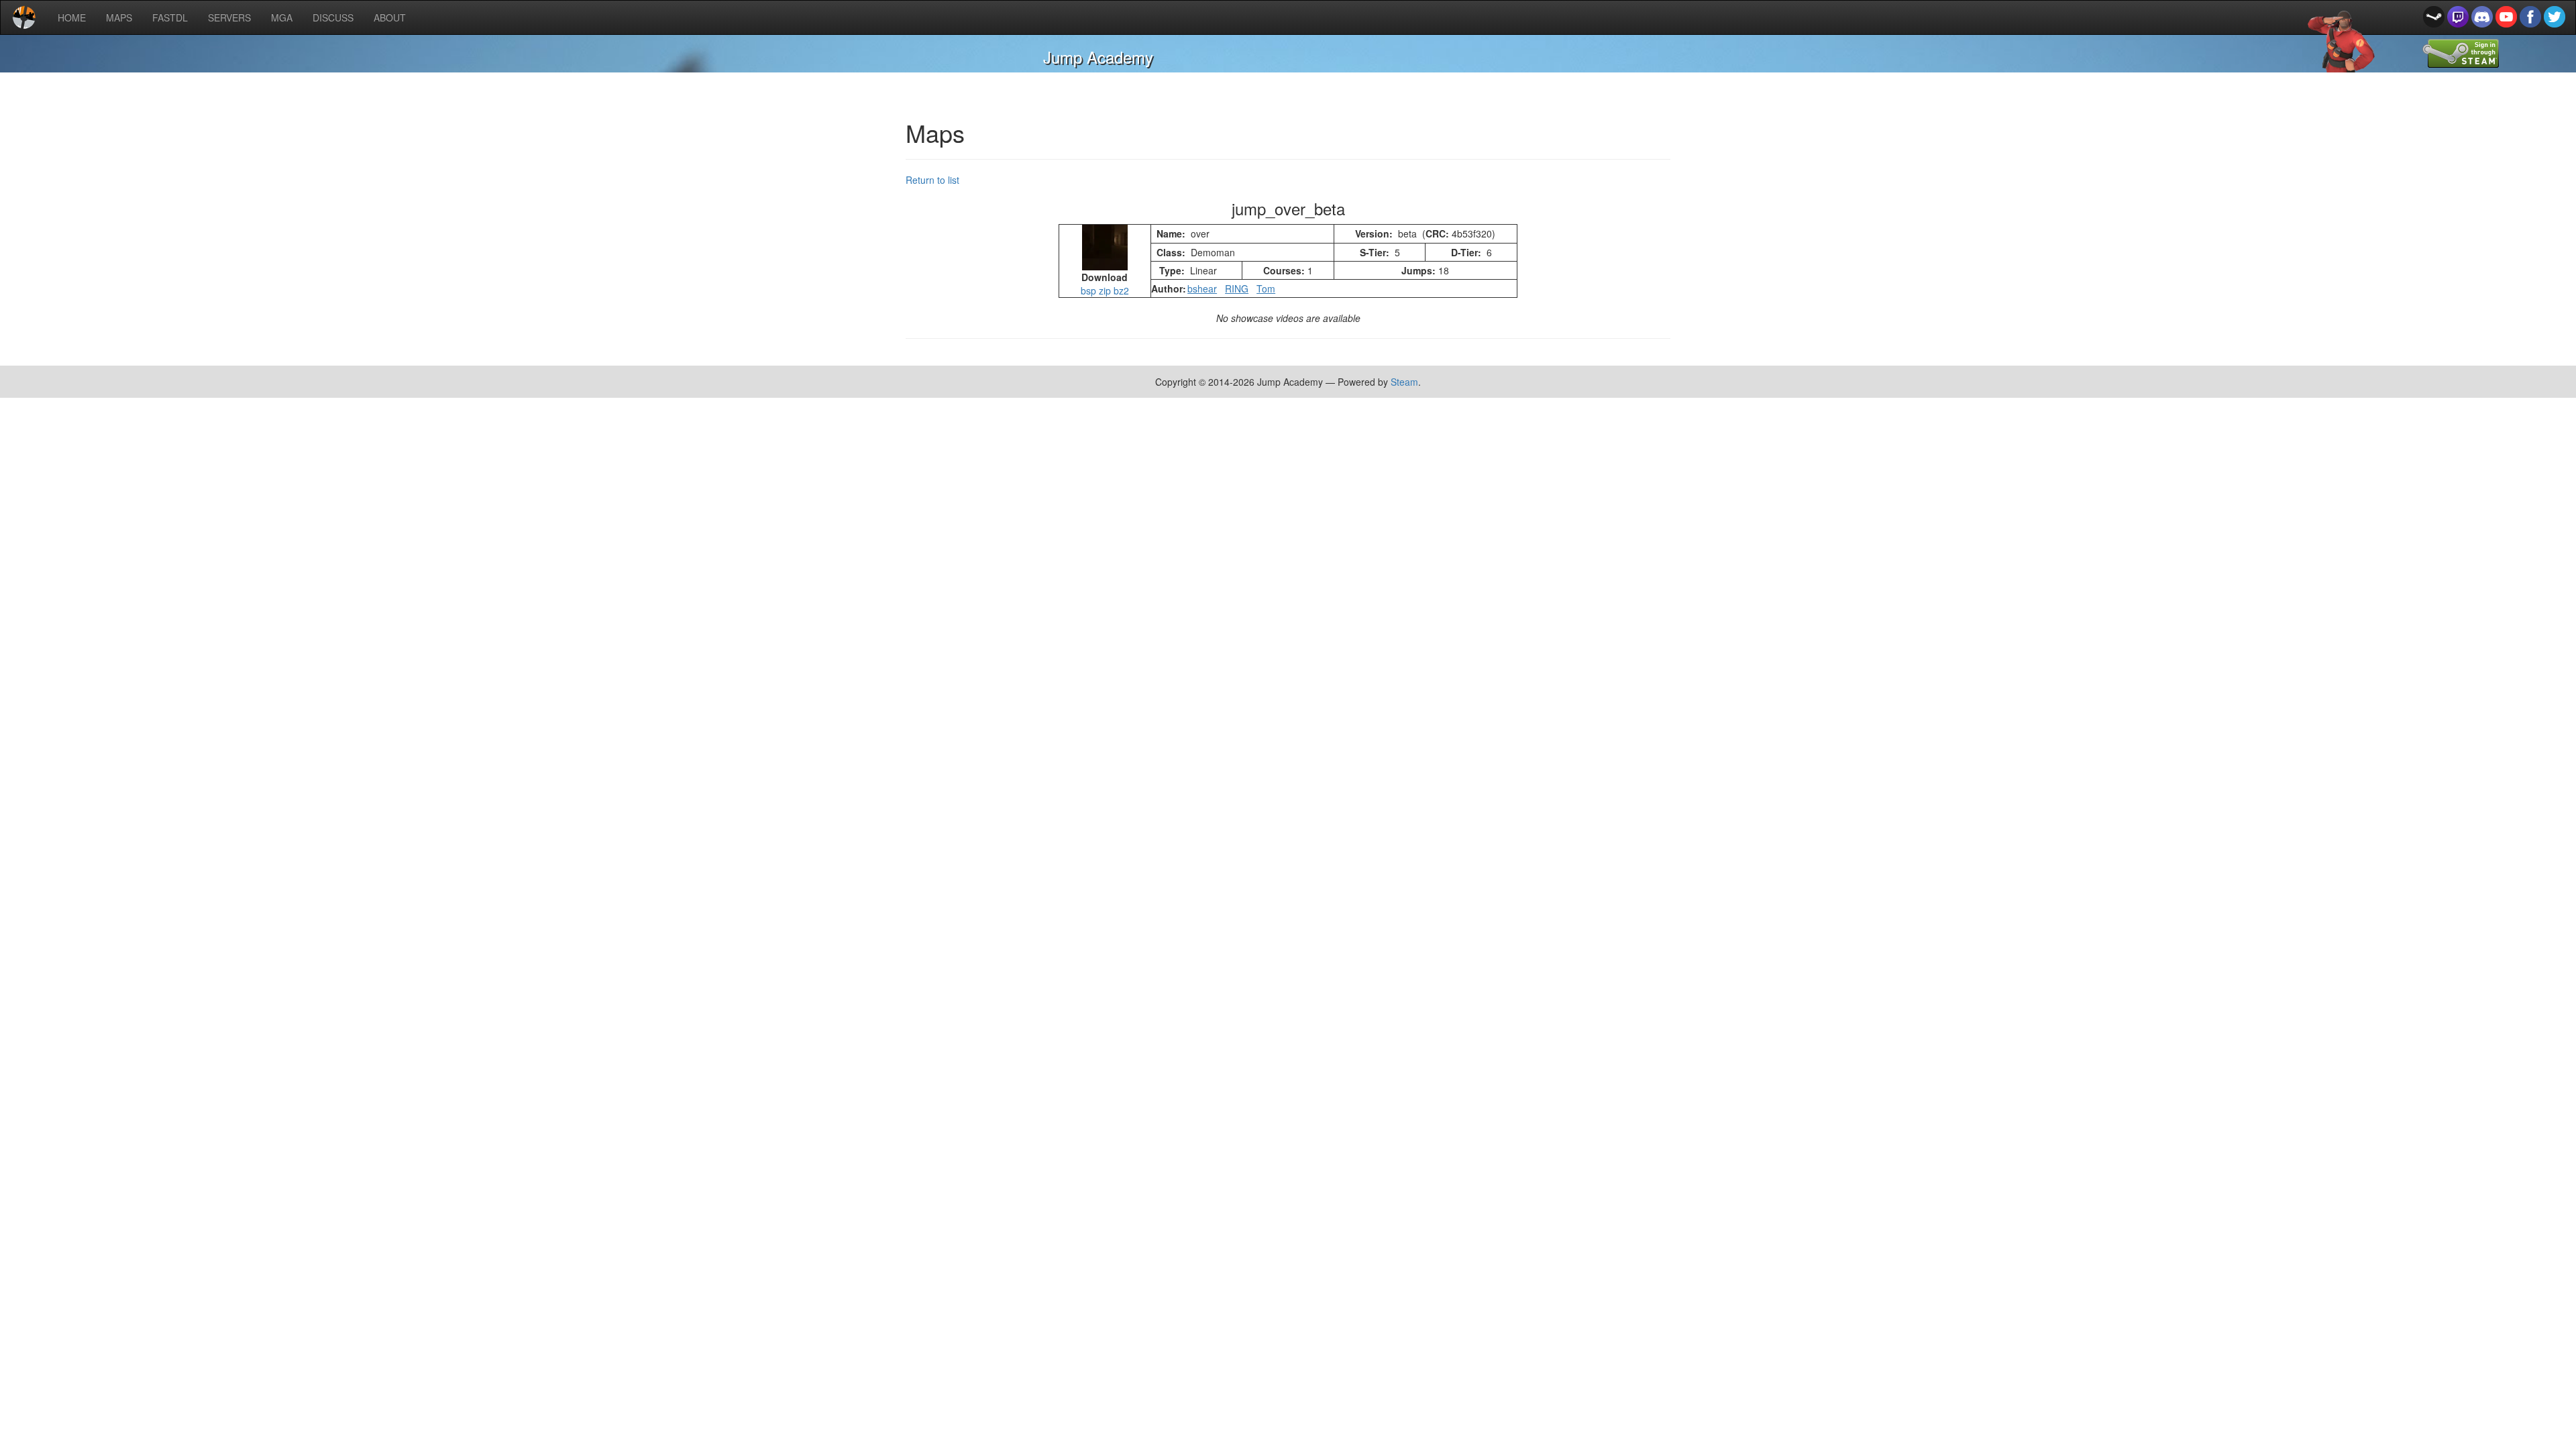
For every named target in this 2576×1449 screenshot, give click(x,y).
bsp (1088, 290)
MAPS (119, 17)
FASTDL (170, 17)
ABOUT (390, 17)
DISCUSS (333, 17)
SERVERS (229, 17)
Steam (1404, 382)
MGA (282, 17)
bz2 (1121, 290)
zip (1105, 290)
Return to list (932, 180)
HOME (72, 17)
